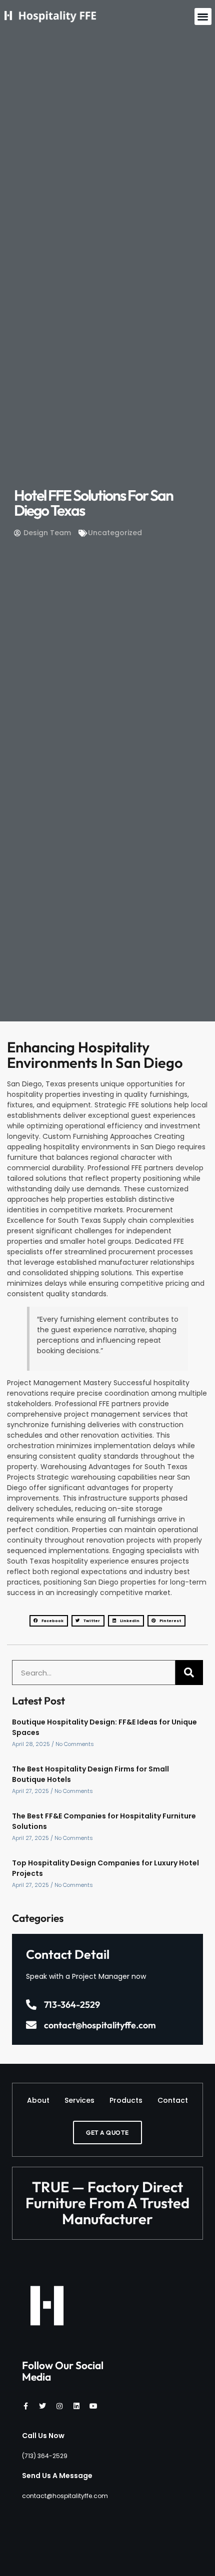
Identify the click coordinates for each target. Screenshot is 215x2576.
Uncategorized (115, 533)
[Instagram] (59, 2406)
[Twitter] (42, 2406)
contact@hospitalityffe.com (100, 2025)
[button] (203, 17)
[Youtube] (93, 2406)
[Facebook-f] (25, 2406)
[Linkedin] (76, 2406)
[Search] (189, 1673)
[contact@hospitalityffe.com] (31, 2025)
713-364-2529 (72, 2005)
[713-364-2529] (31, 2005)
